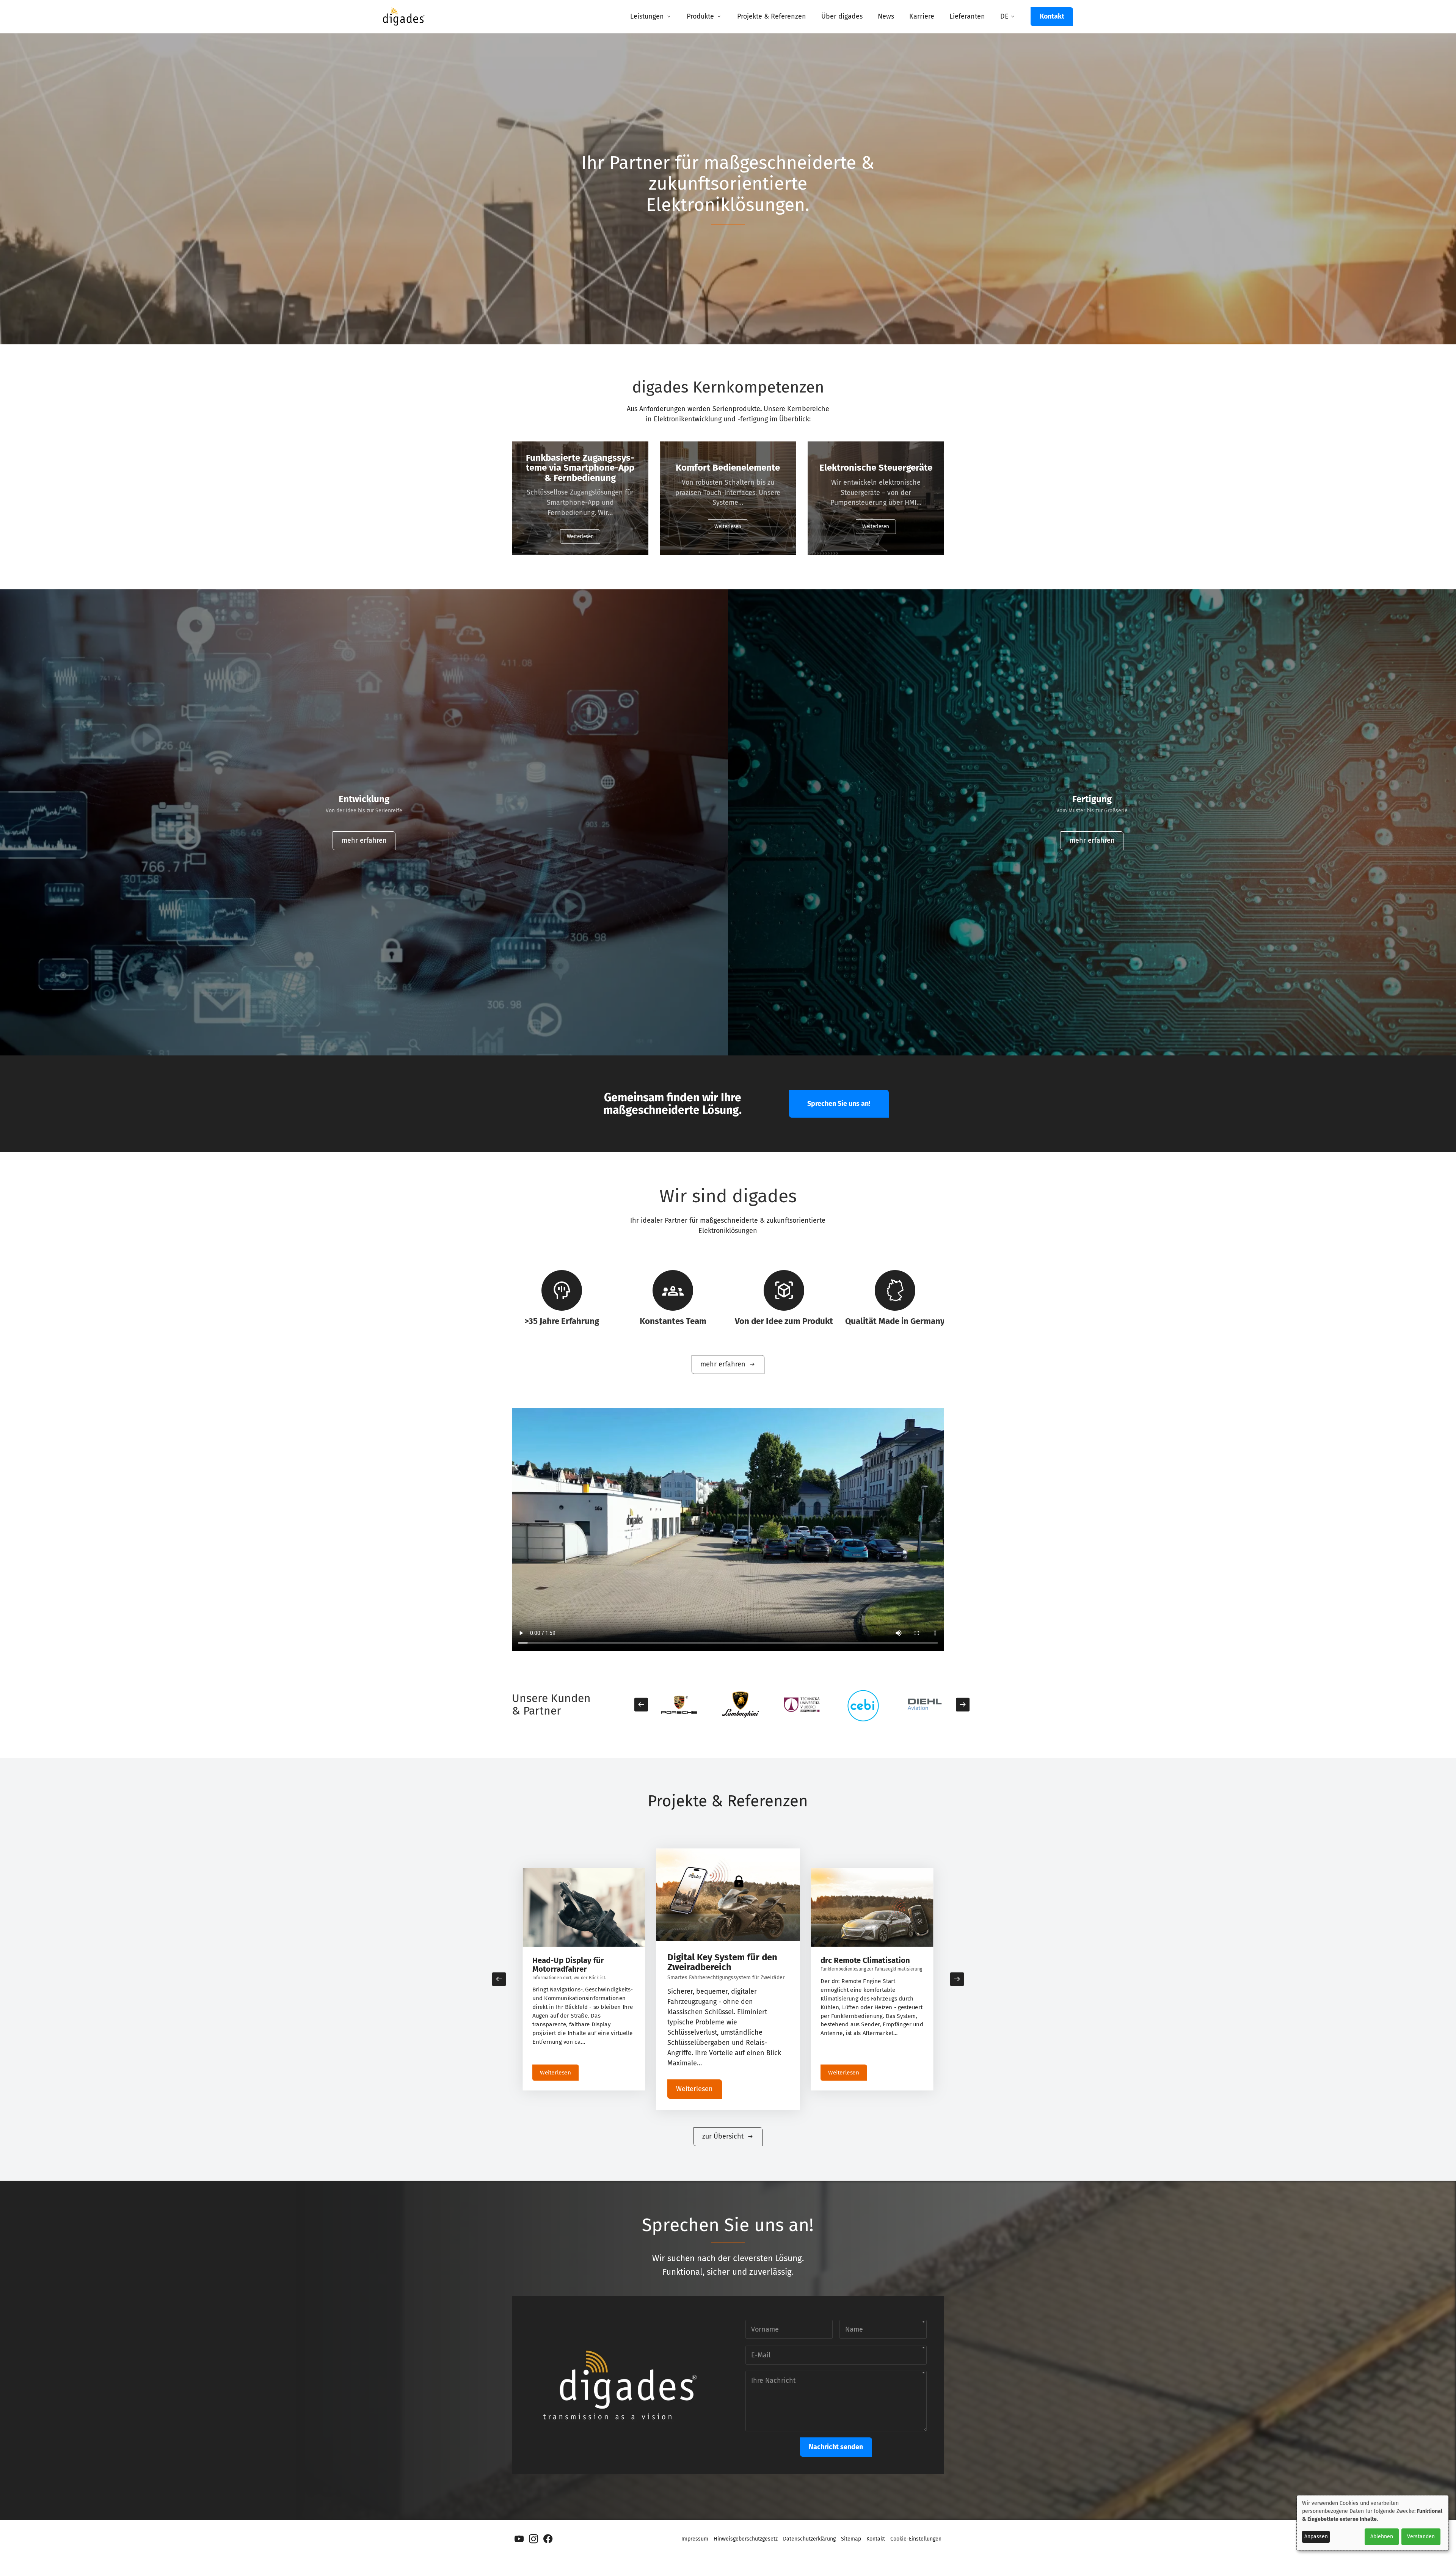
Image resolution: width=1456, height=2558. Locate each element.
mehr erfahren (364, 840)
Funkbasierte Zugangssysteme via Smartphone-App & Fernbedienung (580, 468)
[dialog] (1373, 2523)
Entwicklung (364, 799)
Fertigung (1092, 799)
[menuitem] (651, 17)
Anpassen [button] (1316, 2537)
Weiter (963, 1705)
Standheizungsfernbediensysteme (868, 1964)
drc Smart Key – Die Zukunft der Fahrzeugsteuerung (725, 1962)
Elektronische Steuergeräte (876, 468)
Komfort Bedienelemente (728, 468)
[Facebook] (548, 2539)
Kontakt (1052, 16)
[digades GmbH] (404, 22)
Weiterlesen (580, 536)
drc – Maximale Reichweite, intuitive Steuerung (580, 1964)
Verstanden (1421, 2537)
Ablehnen (1382, 2537)
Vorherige (641, 1705)
